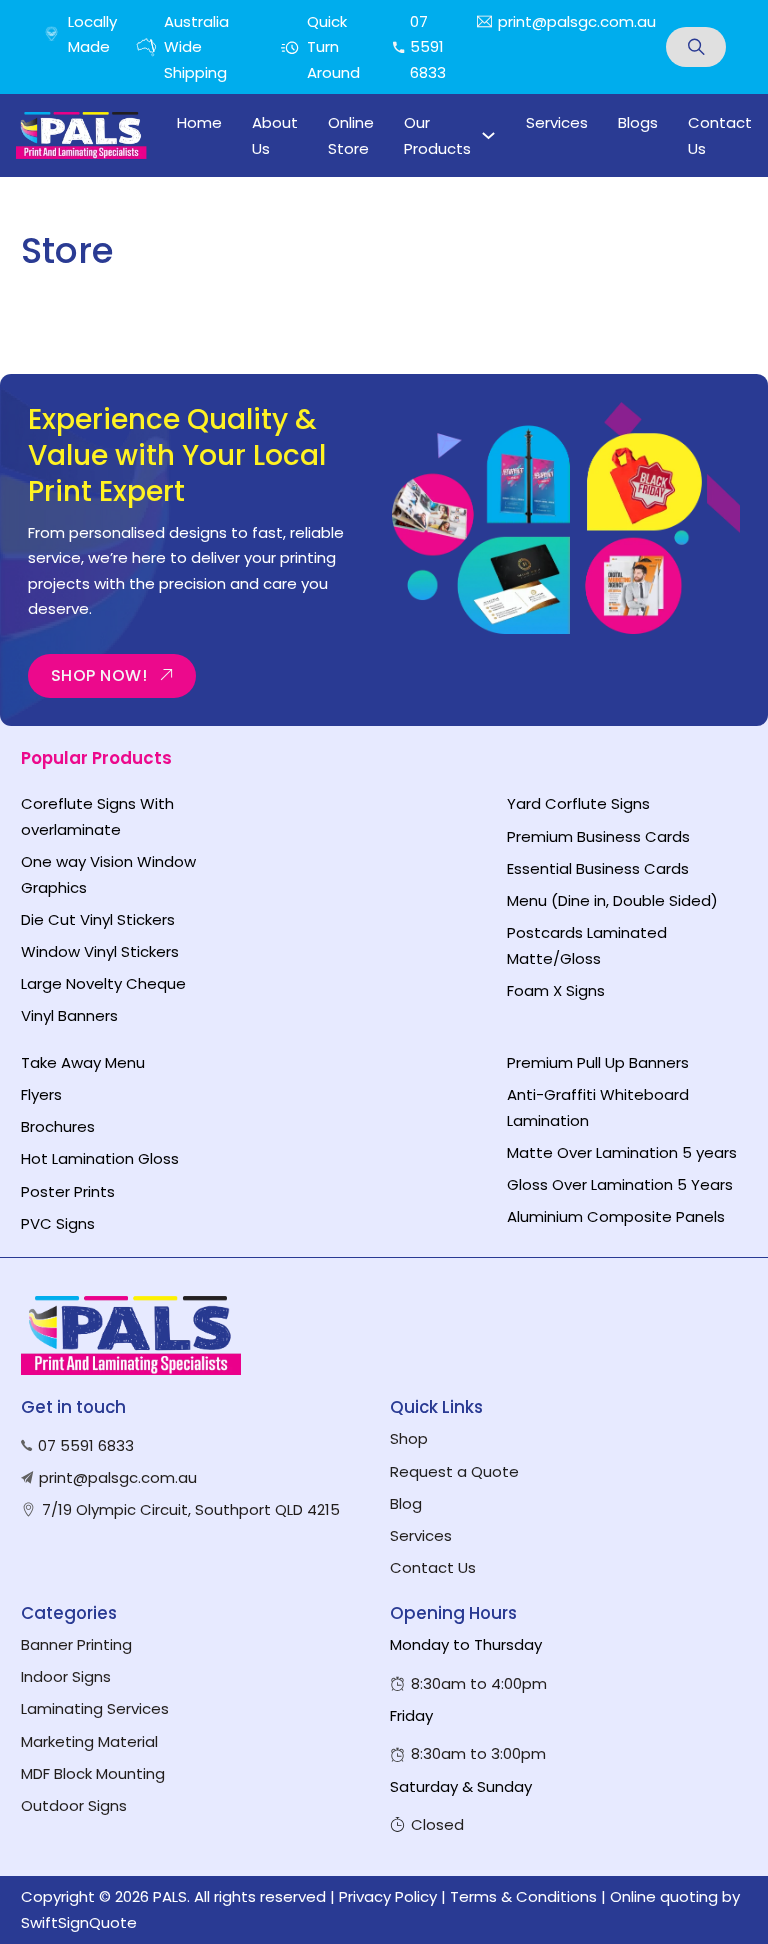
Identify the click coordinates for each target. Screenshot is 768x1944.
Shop (409, 1438)
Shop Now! (99, 675)
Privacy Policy (388, 1896)
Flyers (41, 1094)
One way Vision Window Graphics (108, 874)
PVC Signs (58, 1223)
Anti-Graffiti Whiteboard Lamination (598, 1107)
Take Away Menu (83, 1062)
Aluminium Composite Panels (616, 1216)
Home (199, 122)
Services (557, 122)
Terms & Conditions (523, 1896)
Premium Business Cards (598, 836)
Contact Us (720, 135)
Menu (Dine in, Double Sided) (612, 900)
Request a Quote (454, 1471)
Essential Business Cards (598, 868)
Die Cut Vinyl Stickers (98, 919)
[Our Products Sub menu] (488, 135)
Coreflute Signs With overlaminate (97, 816)
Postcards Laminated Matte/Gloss (587, 945)
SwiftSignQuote (79, 1922)
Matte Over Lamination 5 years (622, 1152)
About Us (275, 135)
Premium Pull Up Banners (598, 1062)
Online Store (351, 135)
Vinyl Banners (69, 1015)
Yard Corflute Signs (578, 803)
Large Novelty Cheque (103, 983)
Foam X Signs (556, 990)
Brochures (58, 1126)
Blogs (638, 122)
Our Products (437, 135)
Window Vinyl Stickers (100, 951)
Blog (406, 1503)
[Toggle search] (696, 47)
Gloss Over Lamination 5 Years (620, 1184)
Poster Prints (68, 1191)
